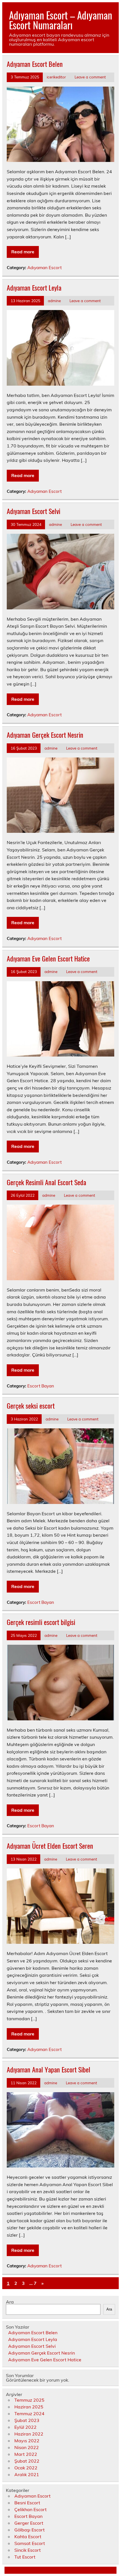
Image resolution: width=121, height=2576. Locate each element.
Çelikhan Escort (31, 2509)
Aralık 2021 (27, 2474)
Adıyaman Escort (44, 268)
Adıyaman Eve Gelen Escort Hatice (48, 958)
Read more (23, 252)
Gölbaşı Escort (30, 2530)
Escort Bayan (41, 1386)
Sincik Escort (28, 2550)
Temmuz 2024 (29, 2414)
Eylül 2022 (25, 2427)
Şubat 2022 (27, 2461)
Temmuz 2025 (29, 2400)
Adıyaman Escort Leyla (34, 287)
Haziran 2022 (29, 2434)
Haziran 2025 (29, 2407)
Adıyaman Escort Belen (35, 64)
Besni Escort (27, 2503)
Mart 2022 (26, 2454)
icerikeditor (56, 77)
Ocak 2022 (26, 2468)
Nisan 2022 (27, 2447)
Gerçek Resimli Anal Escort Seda (46, 1182)
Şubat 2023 (27, 2420)
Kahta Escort (28, 2537)
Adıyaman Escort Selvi (33, 511)
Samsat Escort (30, 2543)
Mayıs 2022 (27, 2441)
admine (54, 301)
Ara (10, 2302)
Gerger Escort (29, 2523)
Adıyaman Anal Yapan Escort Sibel (49, 2069)
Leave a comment (90, 77)
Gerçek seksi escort (31, 1406)
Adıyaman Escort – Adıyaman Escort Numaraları (60, 20)
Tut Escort (25, 2557)
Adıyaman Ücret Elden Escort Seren (50, 1846)
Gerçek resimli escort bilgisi (41, 1622)
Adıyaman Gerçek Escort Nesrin (45, 735)
